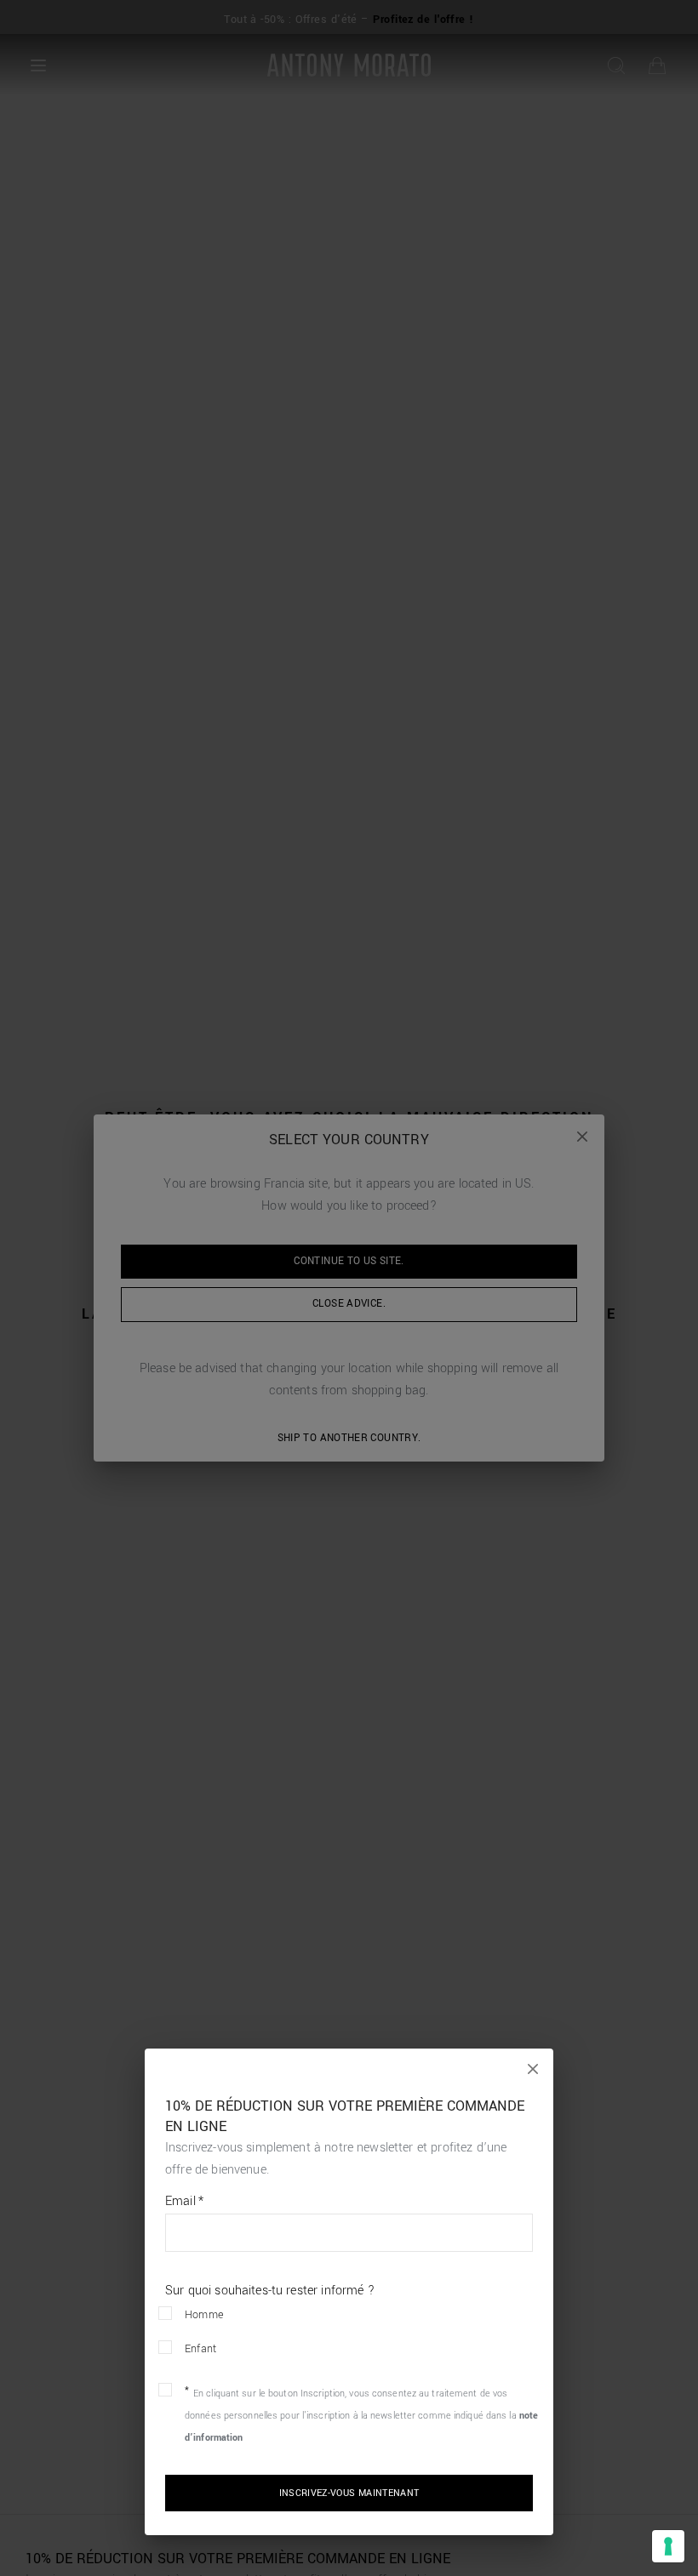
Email (184, 2202)
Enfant (200, 2349)
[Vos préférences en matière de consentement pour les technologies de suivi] (668, 2546)
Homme (204, 2315)
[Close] (533, 2069)
